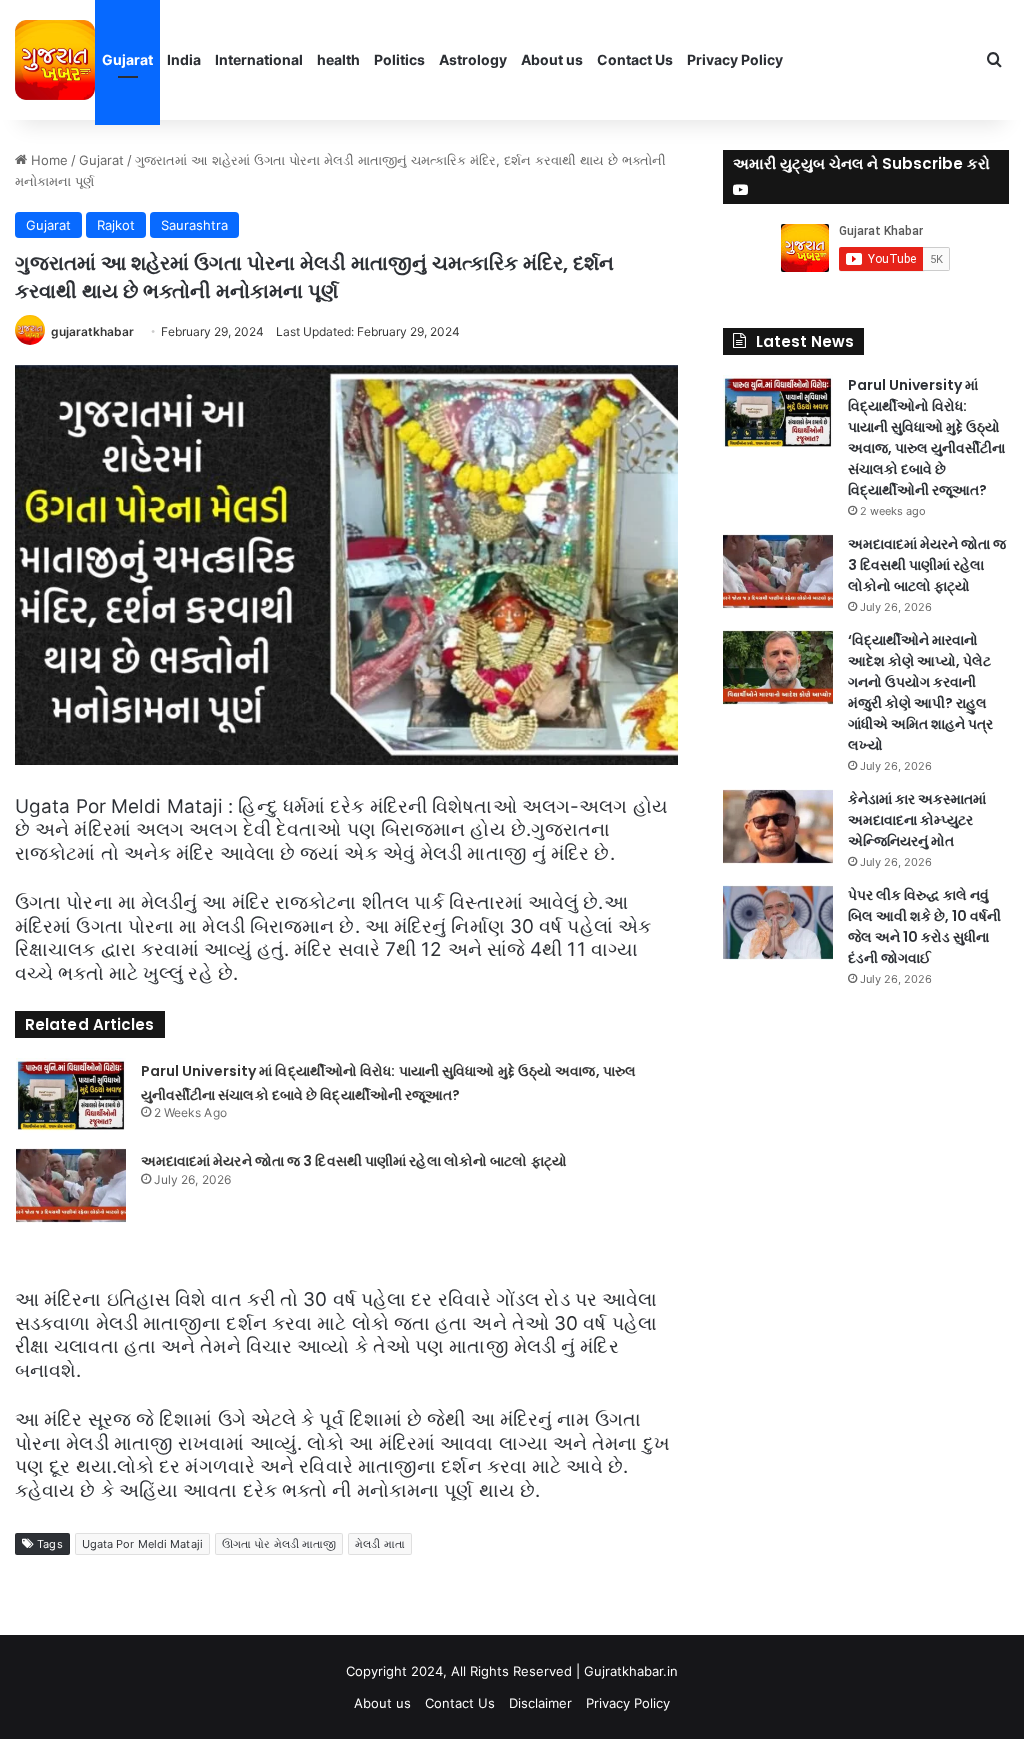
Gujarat (127, 59)
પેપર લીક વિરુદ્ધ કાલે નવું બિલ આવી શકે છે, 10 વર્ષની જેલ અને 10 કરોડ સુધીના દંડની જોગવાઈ (924, 926)
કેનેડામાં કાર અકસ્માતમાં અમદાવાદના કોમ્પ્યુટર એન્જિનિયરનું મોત (917, 820)
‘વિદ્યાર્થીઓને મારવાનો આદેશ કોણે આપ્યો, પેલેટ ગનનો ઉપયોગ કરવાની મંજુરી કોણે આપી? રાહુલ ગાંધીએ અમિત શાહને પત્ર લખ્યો (920, 692)
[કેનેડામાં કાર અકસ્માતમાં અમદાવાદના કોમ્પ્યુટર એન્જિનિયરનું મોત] (778, 826)
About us (552, 59)
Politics (399, 59)
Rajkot (116, 225)
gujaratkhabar (92, 331)
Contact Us (635, 59)
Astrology (473, 59)
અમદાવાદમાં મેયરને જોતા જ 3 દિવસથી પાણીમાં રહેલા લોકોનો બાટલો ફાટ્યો (354, 1161)
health (338, 59)
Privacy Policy (735, 59)
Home (47, 160)
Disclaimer (540, 1703)
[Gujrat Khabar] (55, 60)
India (184, 59)
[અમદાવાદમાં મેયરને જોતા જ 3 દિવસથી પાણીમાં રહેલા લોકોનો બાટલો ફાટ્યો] (71, 1185)
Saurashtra (194, 225)
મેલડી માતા (380, 1544)
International (259, 59)
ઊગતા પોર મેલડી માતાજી (279, 1544)
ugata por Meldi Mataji (142, 1544)
